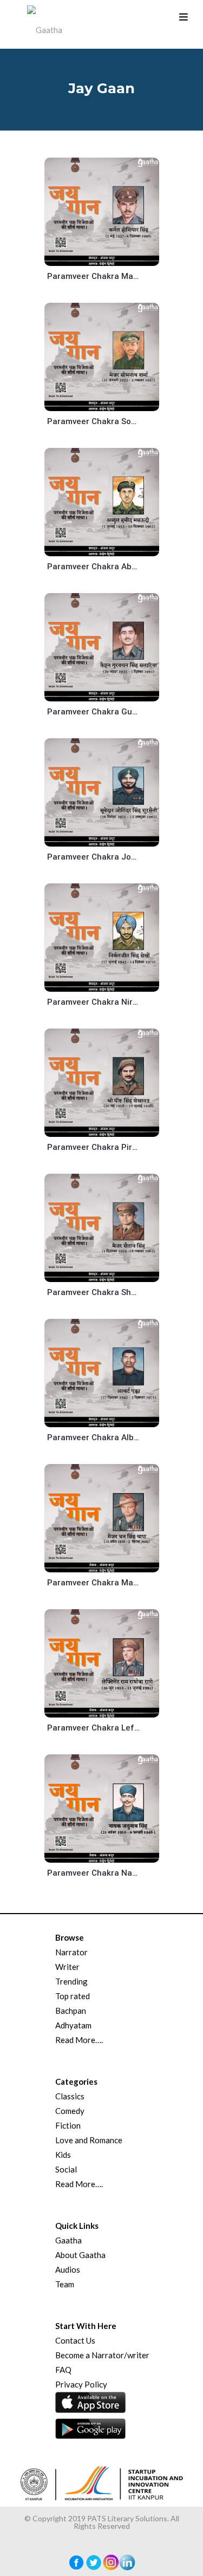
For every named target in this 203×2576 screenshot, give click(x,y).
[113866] (110, 1128)
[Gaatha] (43, 24)
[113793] (110, 1418)
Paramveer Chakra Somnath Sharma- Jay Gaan (94, 421)
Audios (68, 2269)
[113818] (110, 1273)
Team (65, 2284)
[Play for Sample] (90, 255)
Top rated (73, 1996)
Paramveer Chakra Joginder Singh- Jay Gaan (94, 857)
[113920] (110, 692)
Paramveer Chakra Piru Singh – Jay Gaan (94, 1147)
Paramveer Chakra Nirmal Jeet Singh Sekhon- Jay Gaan (94, 1002)
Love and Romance (89, 2140)
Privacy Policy (81, 2384)
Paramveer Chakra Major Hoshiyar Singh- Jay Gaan (94, 276)
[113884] (110, 983)
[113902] (110, 838)
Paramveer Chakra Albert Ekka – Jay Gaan (94, 1437)
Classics (70, 2096)
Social (66, 2169)
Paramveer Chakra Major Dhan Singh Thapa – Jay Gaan (94, 1583)
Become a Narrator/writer (102, 2355)
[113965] (110, 402)
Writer (67, 1967)
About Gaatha (80, 2255)
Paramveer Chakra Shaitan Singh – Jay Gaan (94, 1292)
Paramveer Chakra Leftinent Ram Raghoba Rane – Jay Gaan (94, 1728)
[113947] (110, 547)
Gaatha (68, 2240)
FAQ (63, 2370)
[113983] (110, 257)
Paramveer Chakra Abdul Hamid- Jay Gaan (94, 567)
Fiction (68, 2125)
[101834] (110, 1854)
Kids (63, 2155)
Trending (71, 1981)
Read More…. (79, 2040)
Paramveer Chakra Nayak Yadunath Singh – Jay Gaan (94, 1873)
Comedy (70, 2111)
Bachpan (71, 2011)
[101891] (110, 1709)
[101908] (110, 1563)
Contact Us (75, 2340)
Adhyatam (73, 2025)
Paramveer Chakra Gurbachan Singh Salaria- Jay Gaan (94, 712)
